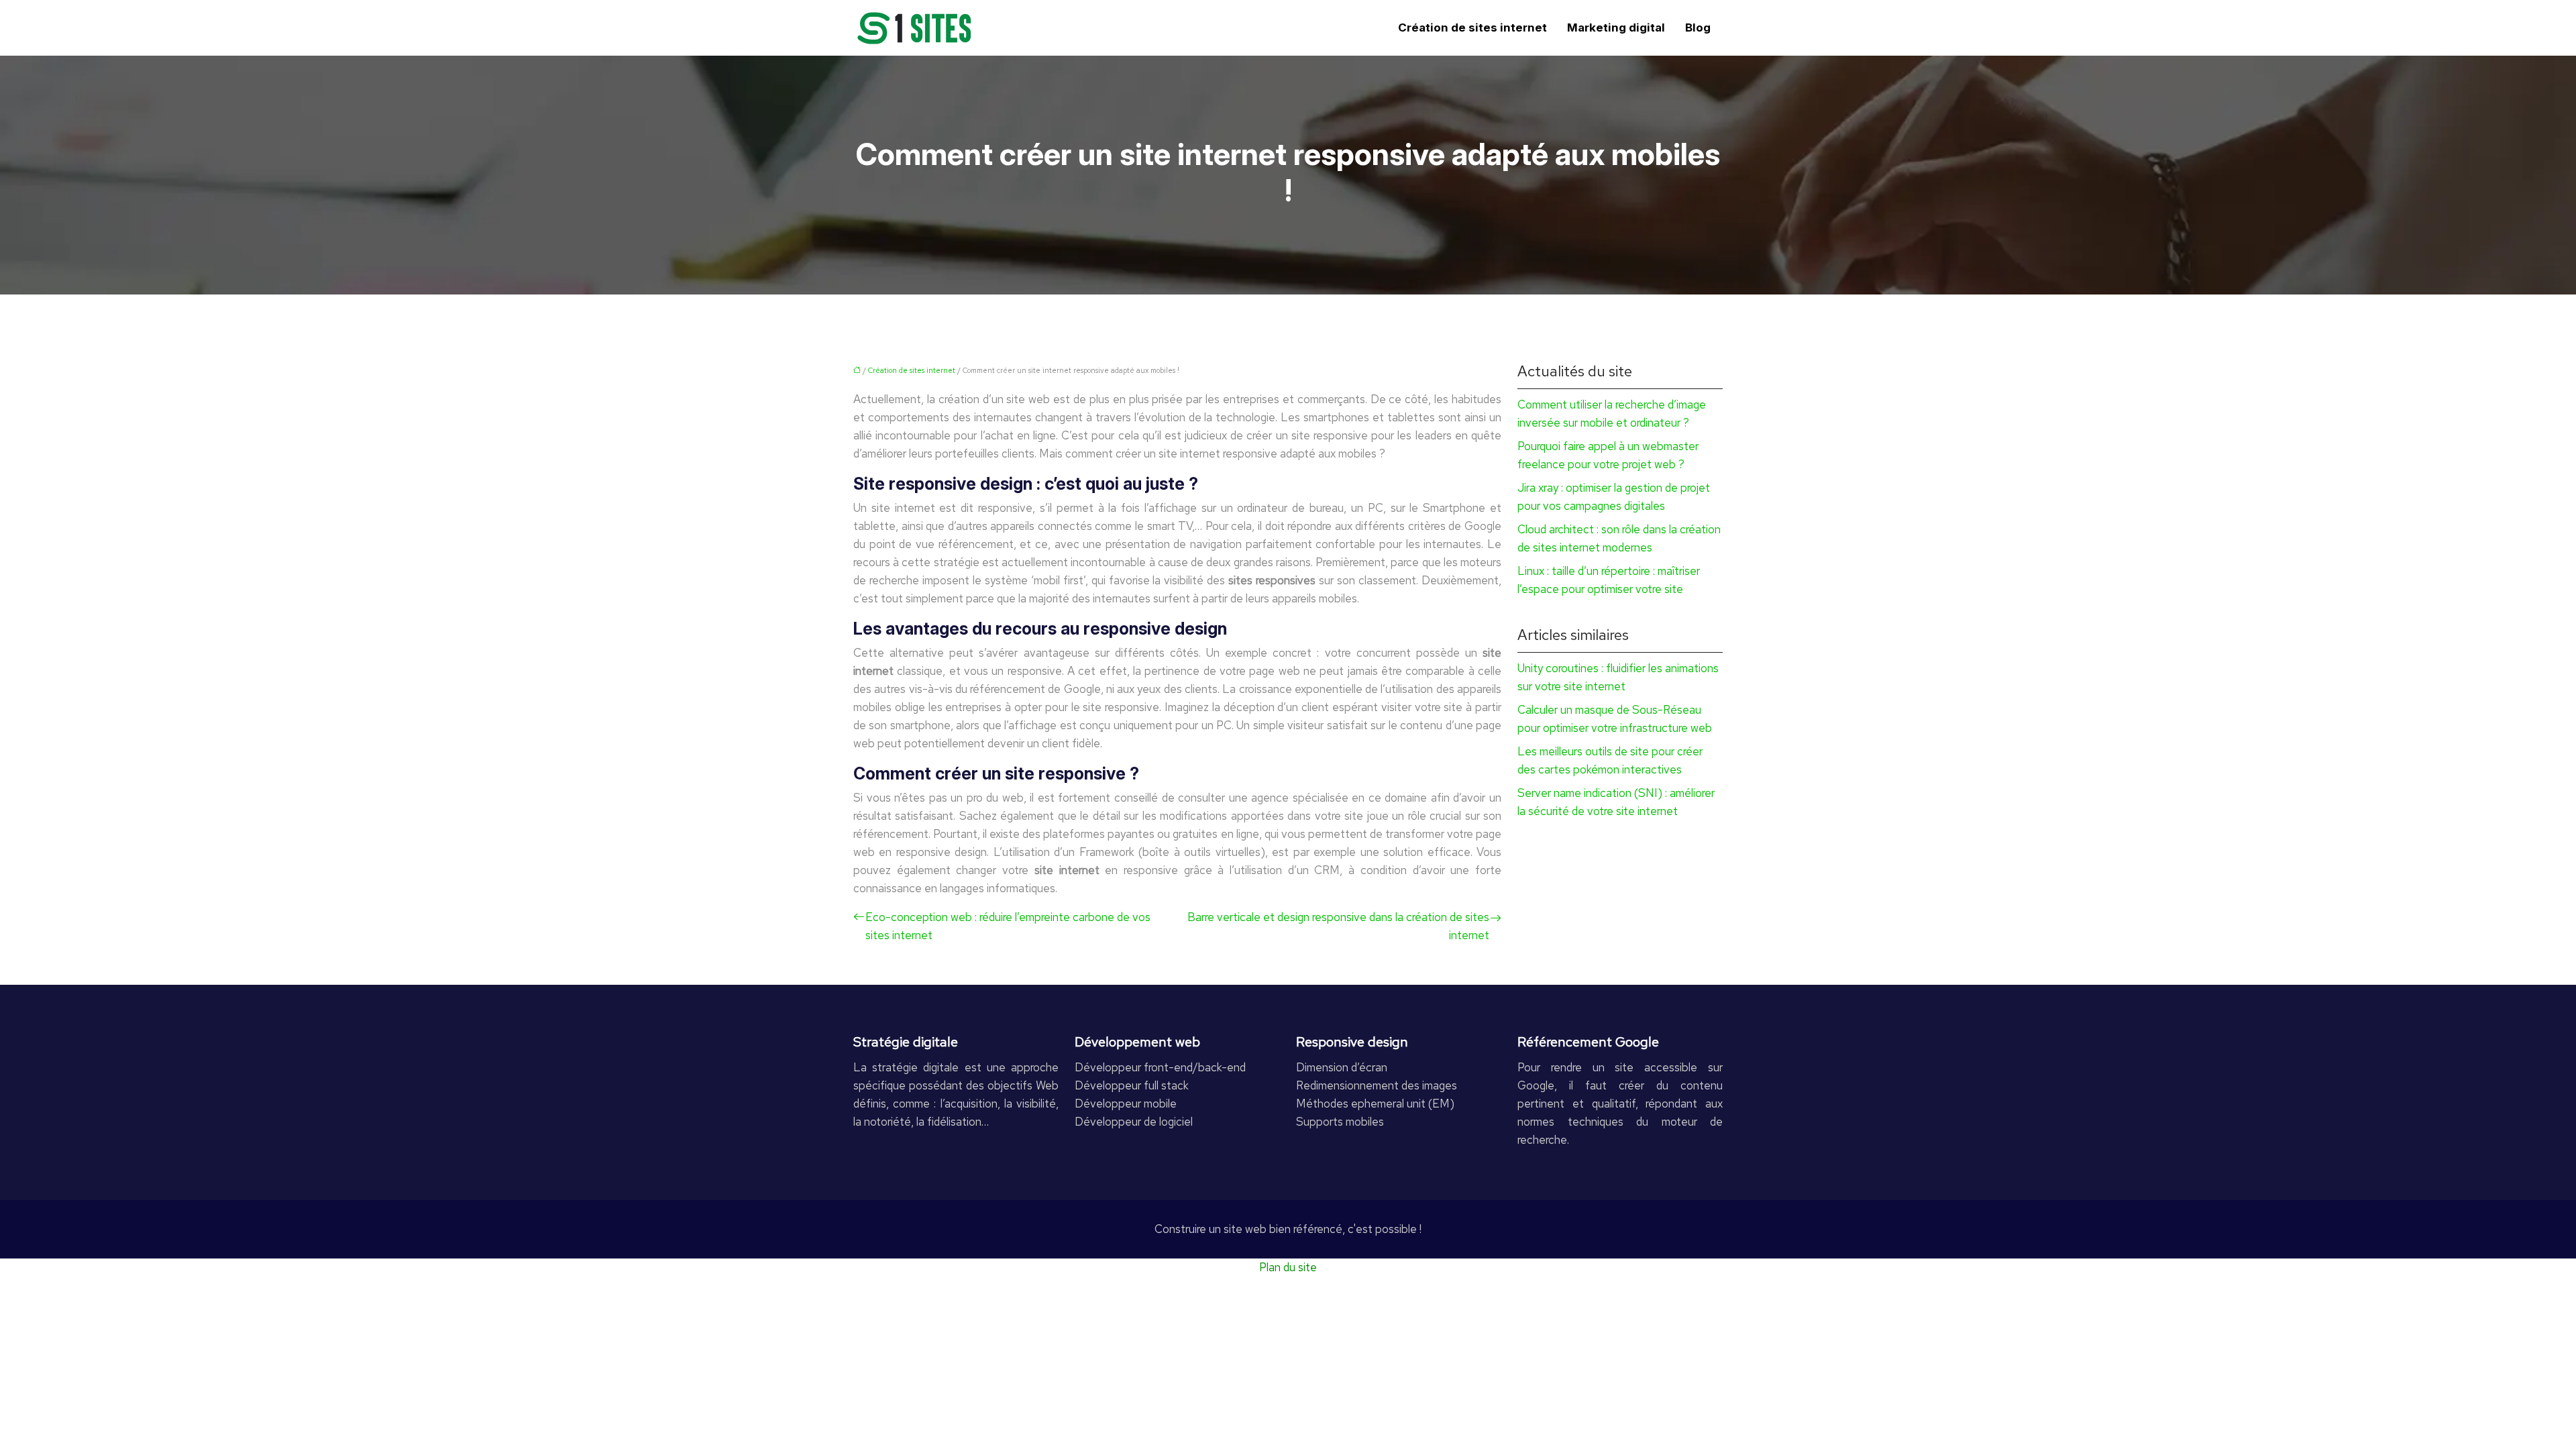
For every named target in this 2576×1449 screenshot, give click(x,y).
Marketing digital (1616, 28)
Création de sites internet (1472, 28)
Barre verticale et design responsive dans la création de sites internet (1338, 926)
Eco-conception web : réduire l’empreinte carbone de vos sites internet (1008, 926)
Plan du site (1288, 1267)
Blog (1698, 28)
